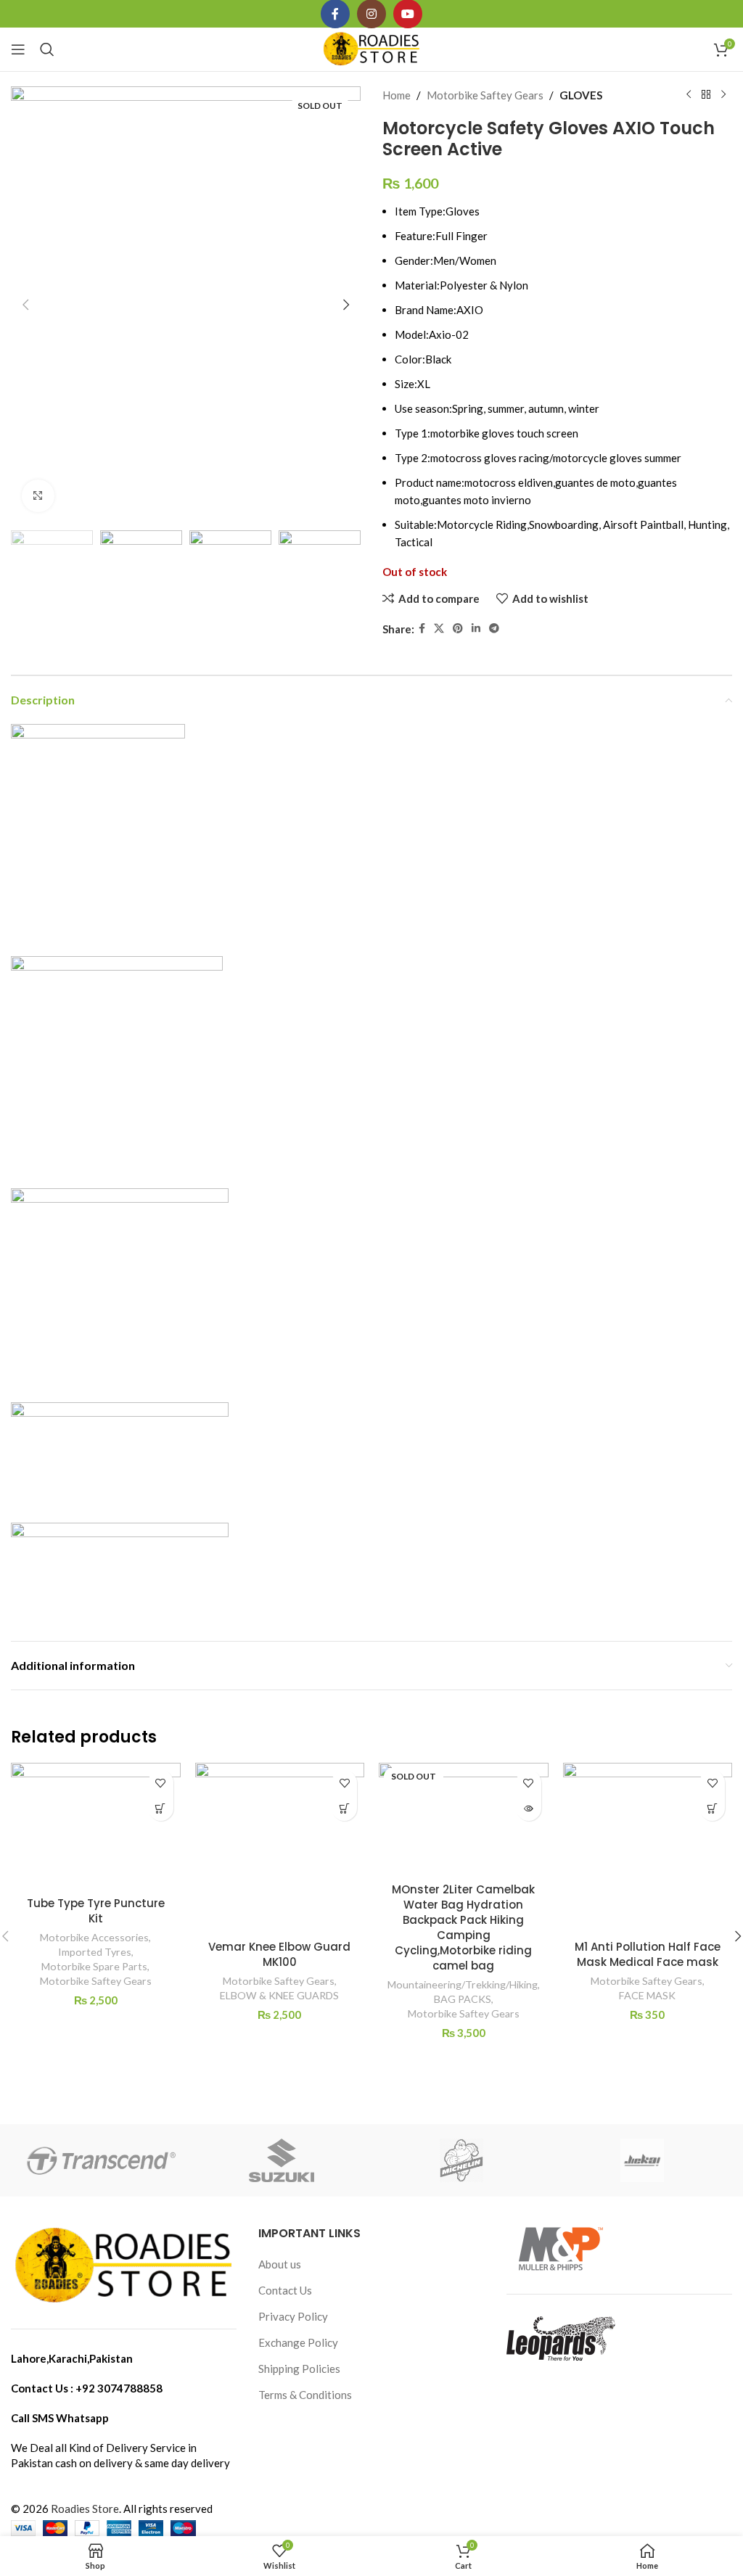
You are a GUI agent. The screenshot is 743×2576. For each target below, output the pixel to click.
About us (280, 2264)
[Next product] (723, 95)
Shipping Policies (299, 2369)
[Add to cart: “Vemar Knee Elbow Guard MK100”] (344, 1808)
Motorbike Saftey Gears (485, 95)
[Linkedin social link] (476, 629)
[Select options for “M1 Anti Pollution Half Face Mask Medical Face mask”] (712, 1808)
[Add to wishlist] (161, 1783)
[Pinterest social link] (458, 629)
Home (397, 95)
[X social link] (439, 629)
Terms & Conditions (305, 2395)
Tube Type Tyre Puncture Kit (96, 1911)
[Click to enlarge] (38, 496)
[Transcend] (101, 2160)
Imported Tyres (95, 1952)
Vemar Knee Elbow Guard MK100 (279, 1954)
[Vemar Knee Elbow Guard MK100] (280, 1848)
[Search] (47, 49)
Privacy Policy (293, 2316)
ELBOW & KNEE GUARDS (279, 1995)
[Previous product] (689, 95)
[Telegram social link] (494, 629)
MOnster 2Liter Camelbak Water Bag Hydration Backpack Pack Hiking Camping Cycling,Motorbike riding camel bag (463, 1927)
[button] (25, 305)
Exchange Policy (298, 2342)
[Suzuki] (282, 2160)
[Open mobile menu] (18, 49)
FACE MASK (647, 1995)
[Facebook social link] (422, 629)
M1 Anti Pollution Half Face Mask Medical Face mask (648, 1954)
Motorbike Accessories (94, 1937)
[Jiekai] (641, 2160)
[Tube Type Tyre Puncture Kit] (96, 1826)
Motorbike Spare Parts (94, 1966)
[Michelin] (461, 2160)
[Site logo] (372, 48)
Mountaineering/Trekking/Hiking (463, 1984)
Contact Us (285, 2290)
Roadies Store (85, 2509)
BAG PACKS (463, 1999)
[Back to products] (706, 95)
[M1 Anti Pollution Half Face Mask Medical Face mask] (648, 1848)
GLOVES (581, 95)
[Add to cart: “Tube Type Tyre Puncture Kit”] (161, 1808)
